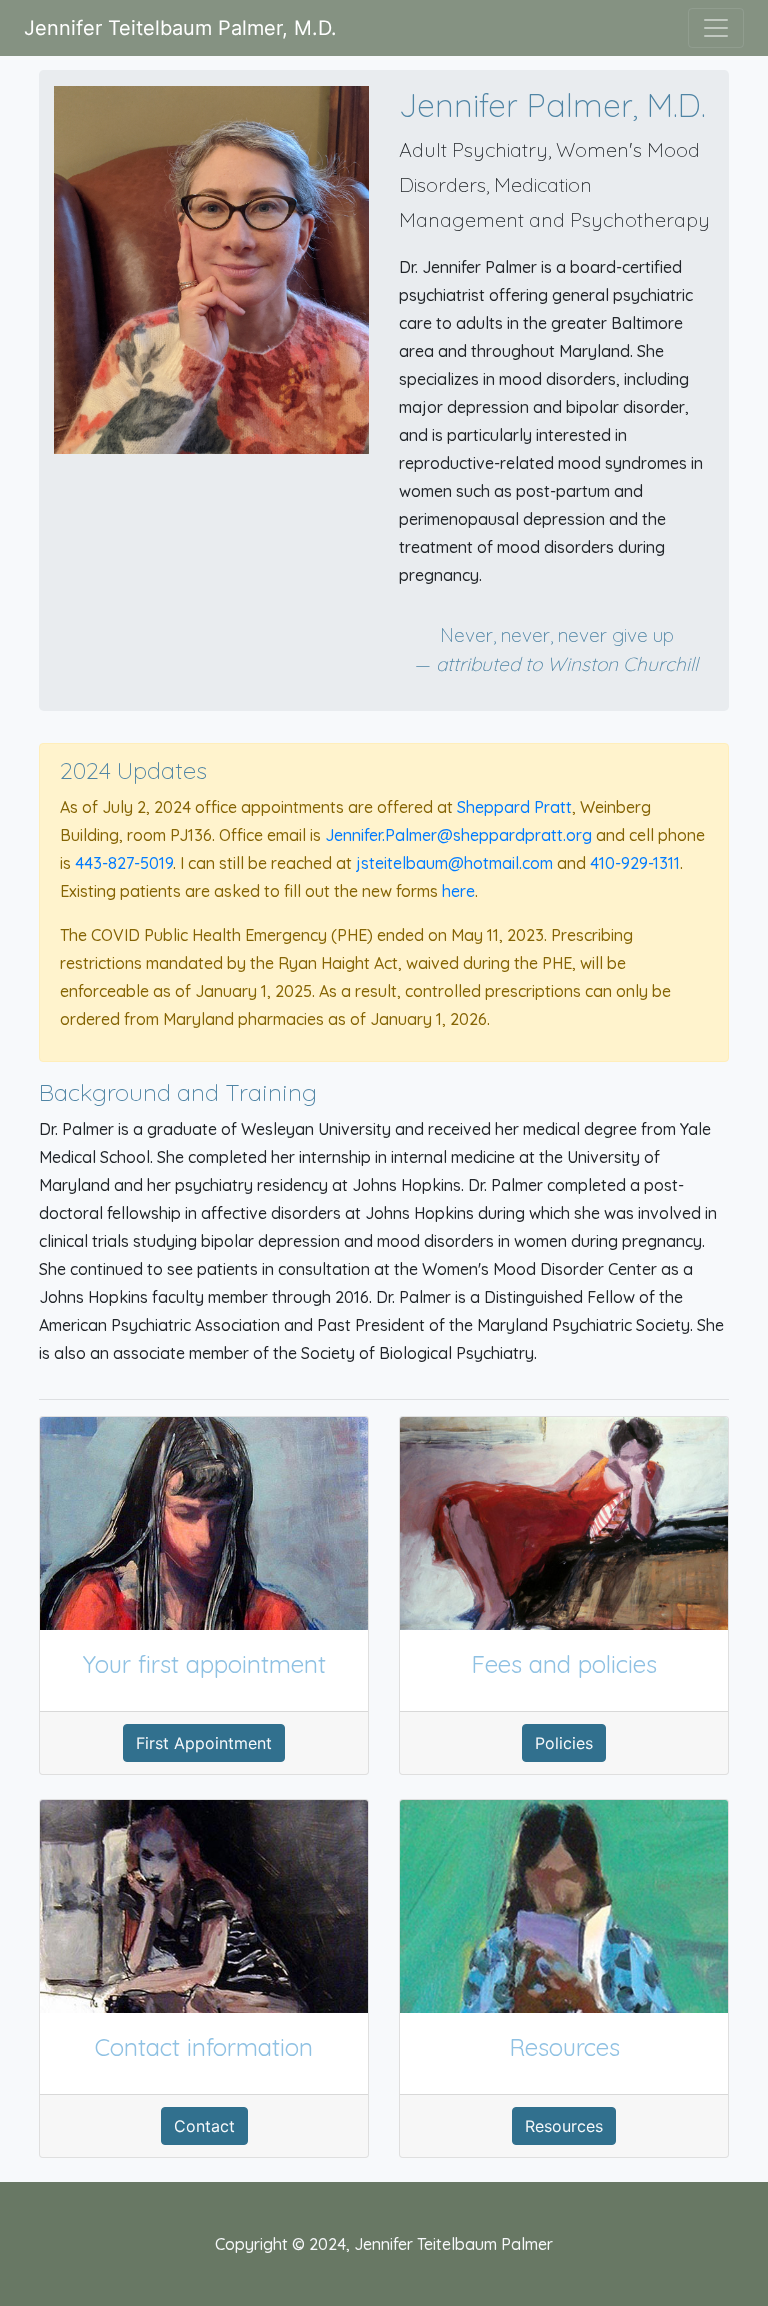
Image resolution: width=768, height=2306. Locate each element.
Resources (564, 2126)
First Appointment (204, 1743)
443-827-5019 (124, 863)
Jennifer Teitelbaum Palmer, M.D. (180, 28)
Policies (564, 1743)
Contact (204, 2126)
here (458, 891)
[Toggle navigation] (716, 28)
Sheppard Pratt (514, 807)
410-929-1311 (635, 863)
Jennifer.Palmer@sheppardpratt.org (458, 835)
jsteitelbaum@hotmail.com (454, 863)
